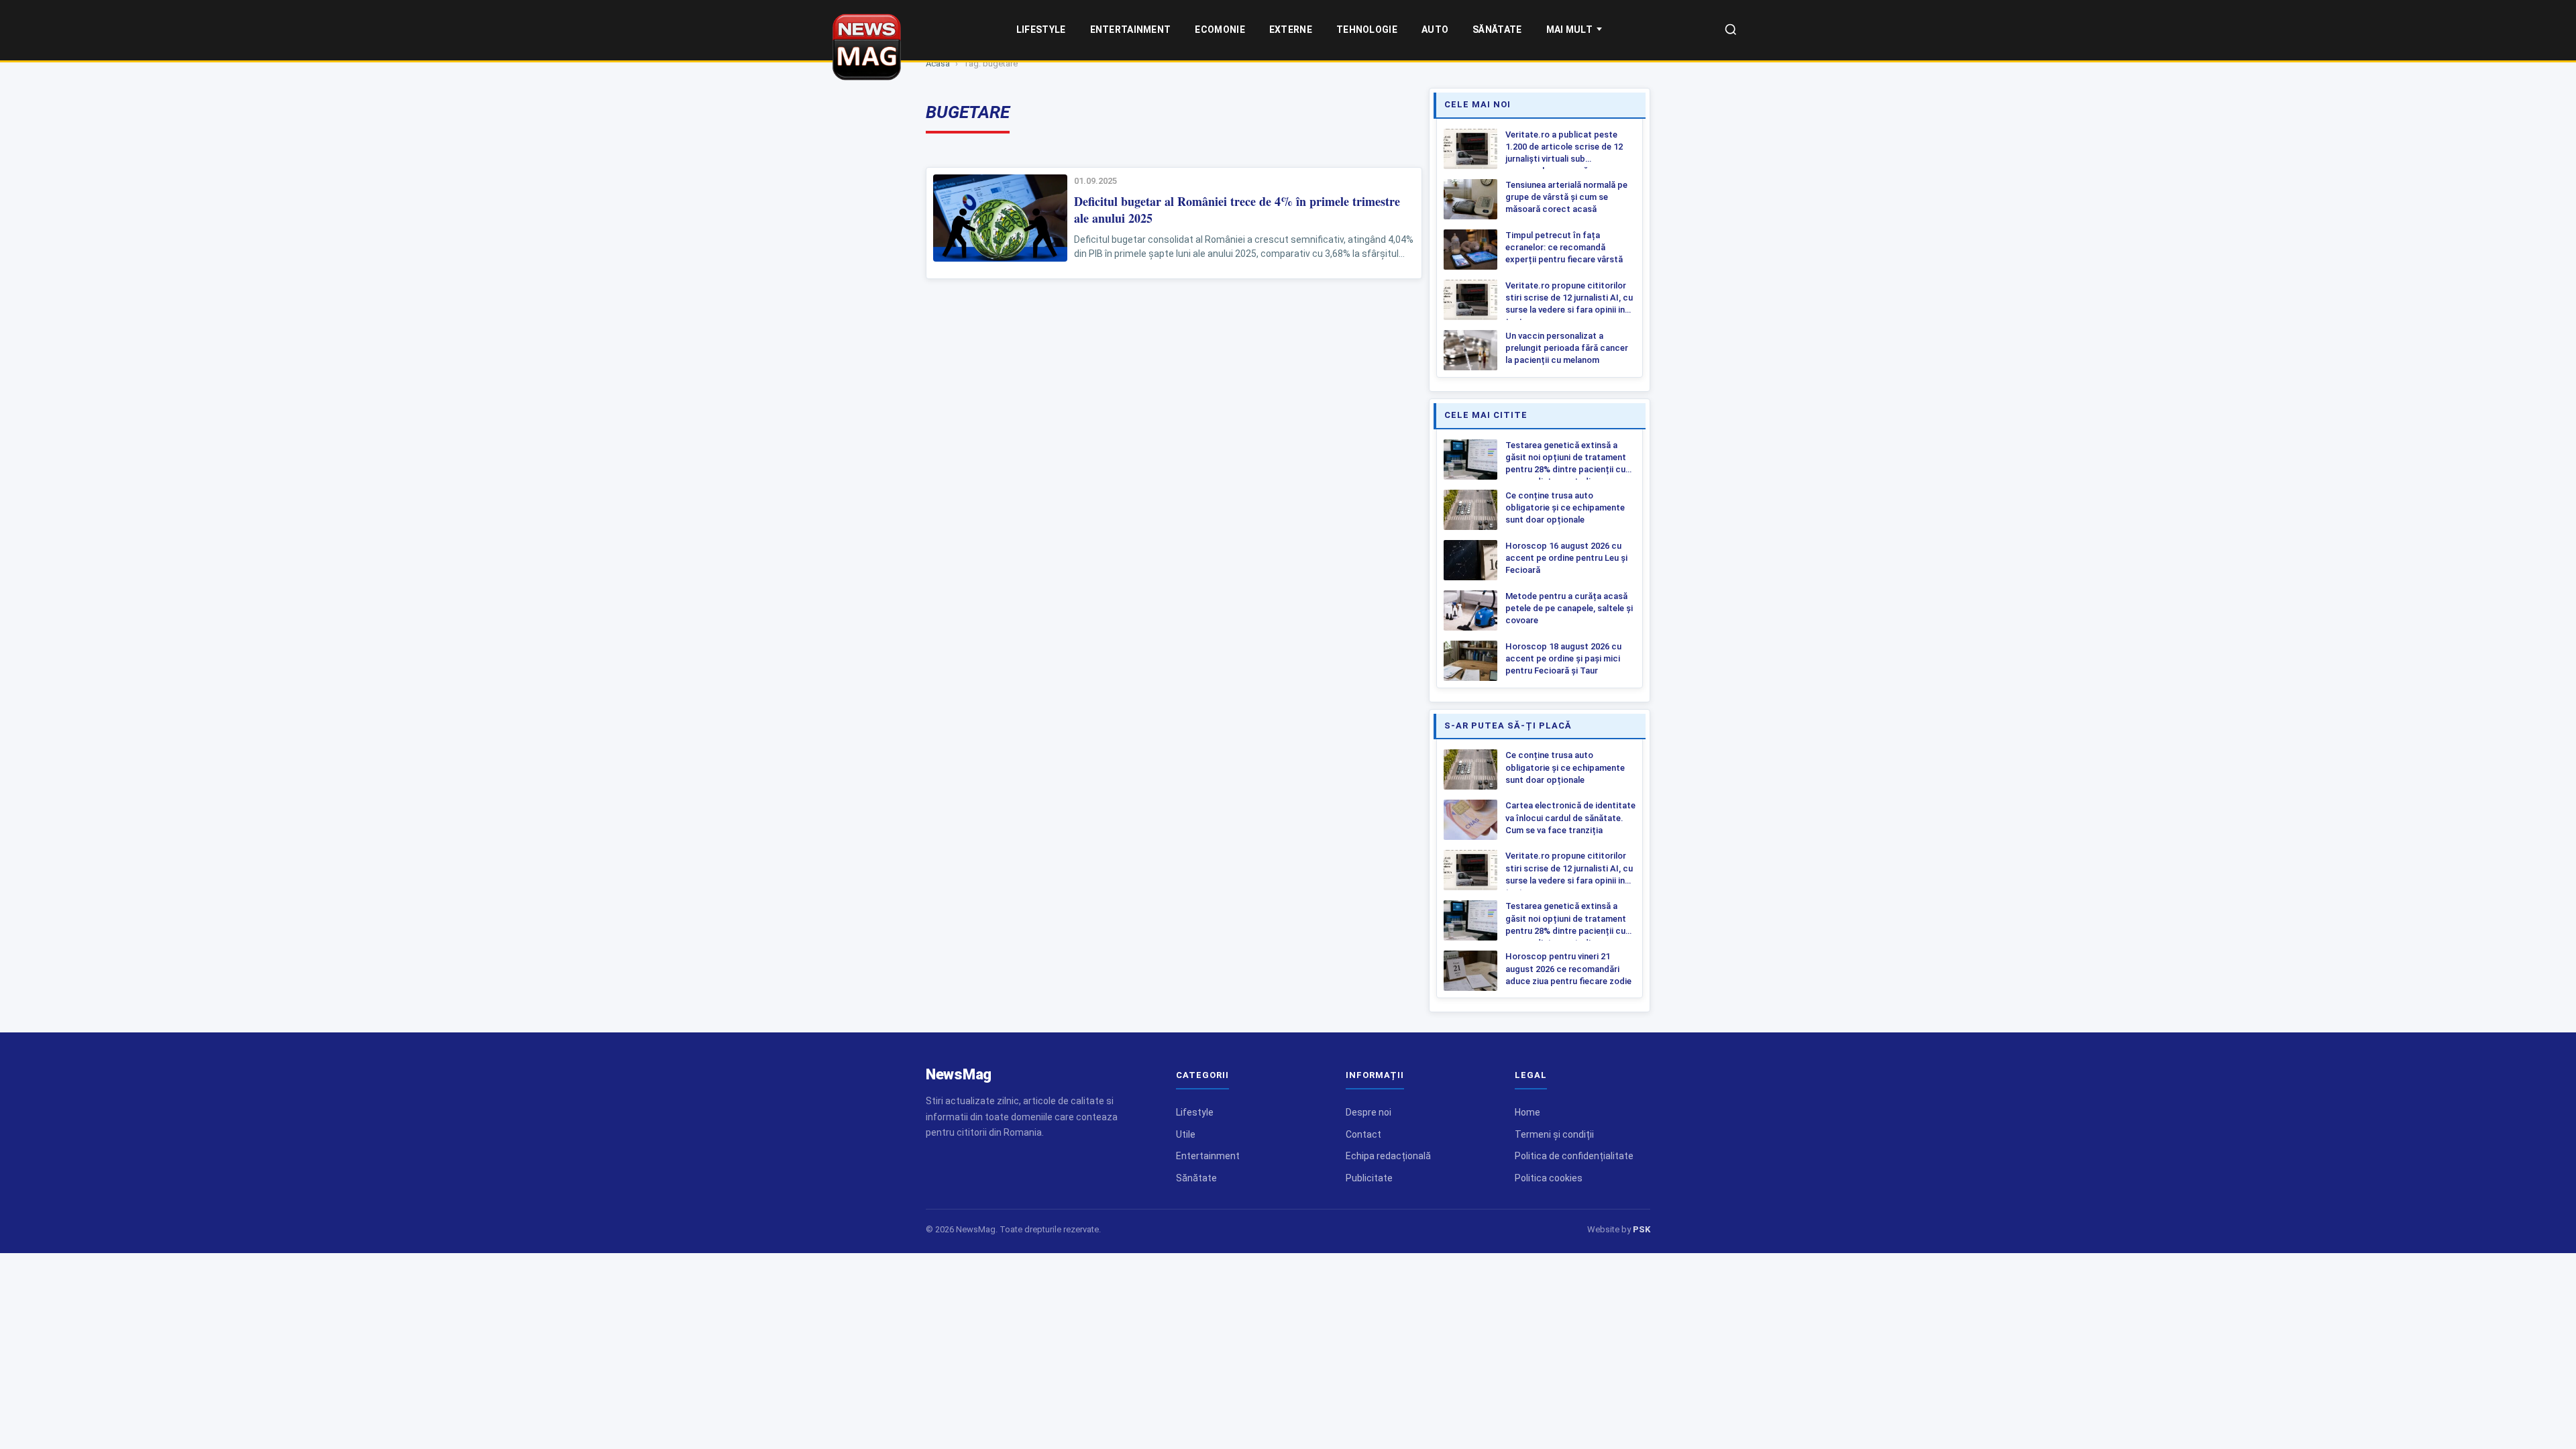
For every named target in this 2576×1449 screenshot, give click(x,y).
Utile (1186, 1134)
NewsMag (959, 1074)
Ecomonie (1220, 30)
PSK (1642, 1229)
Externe (1291, 30)
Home (1527, 1112)
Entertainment (1131, 30)
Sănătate (1497, 30)
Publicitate (1369, 1178)
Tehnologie (1367, 30)
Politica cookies (1549, 1178)
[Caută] (1731, 31)
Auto (1435, 30)
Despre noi (1368, 1112)
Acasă (938, 63)
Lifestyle (1041, 30)
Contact (1363, 1134)
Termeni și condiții (1554, 1134)
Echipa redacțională (1388, 1156)
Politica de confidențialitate (1574, 1156)
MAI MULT (1569, 30)
